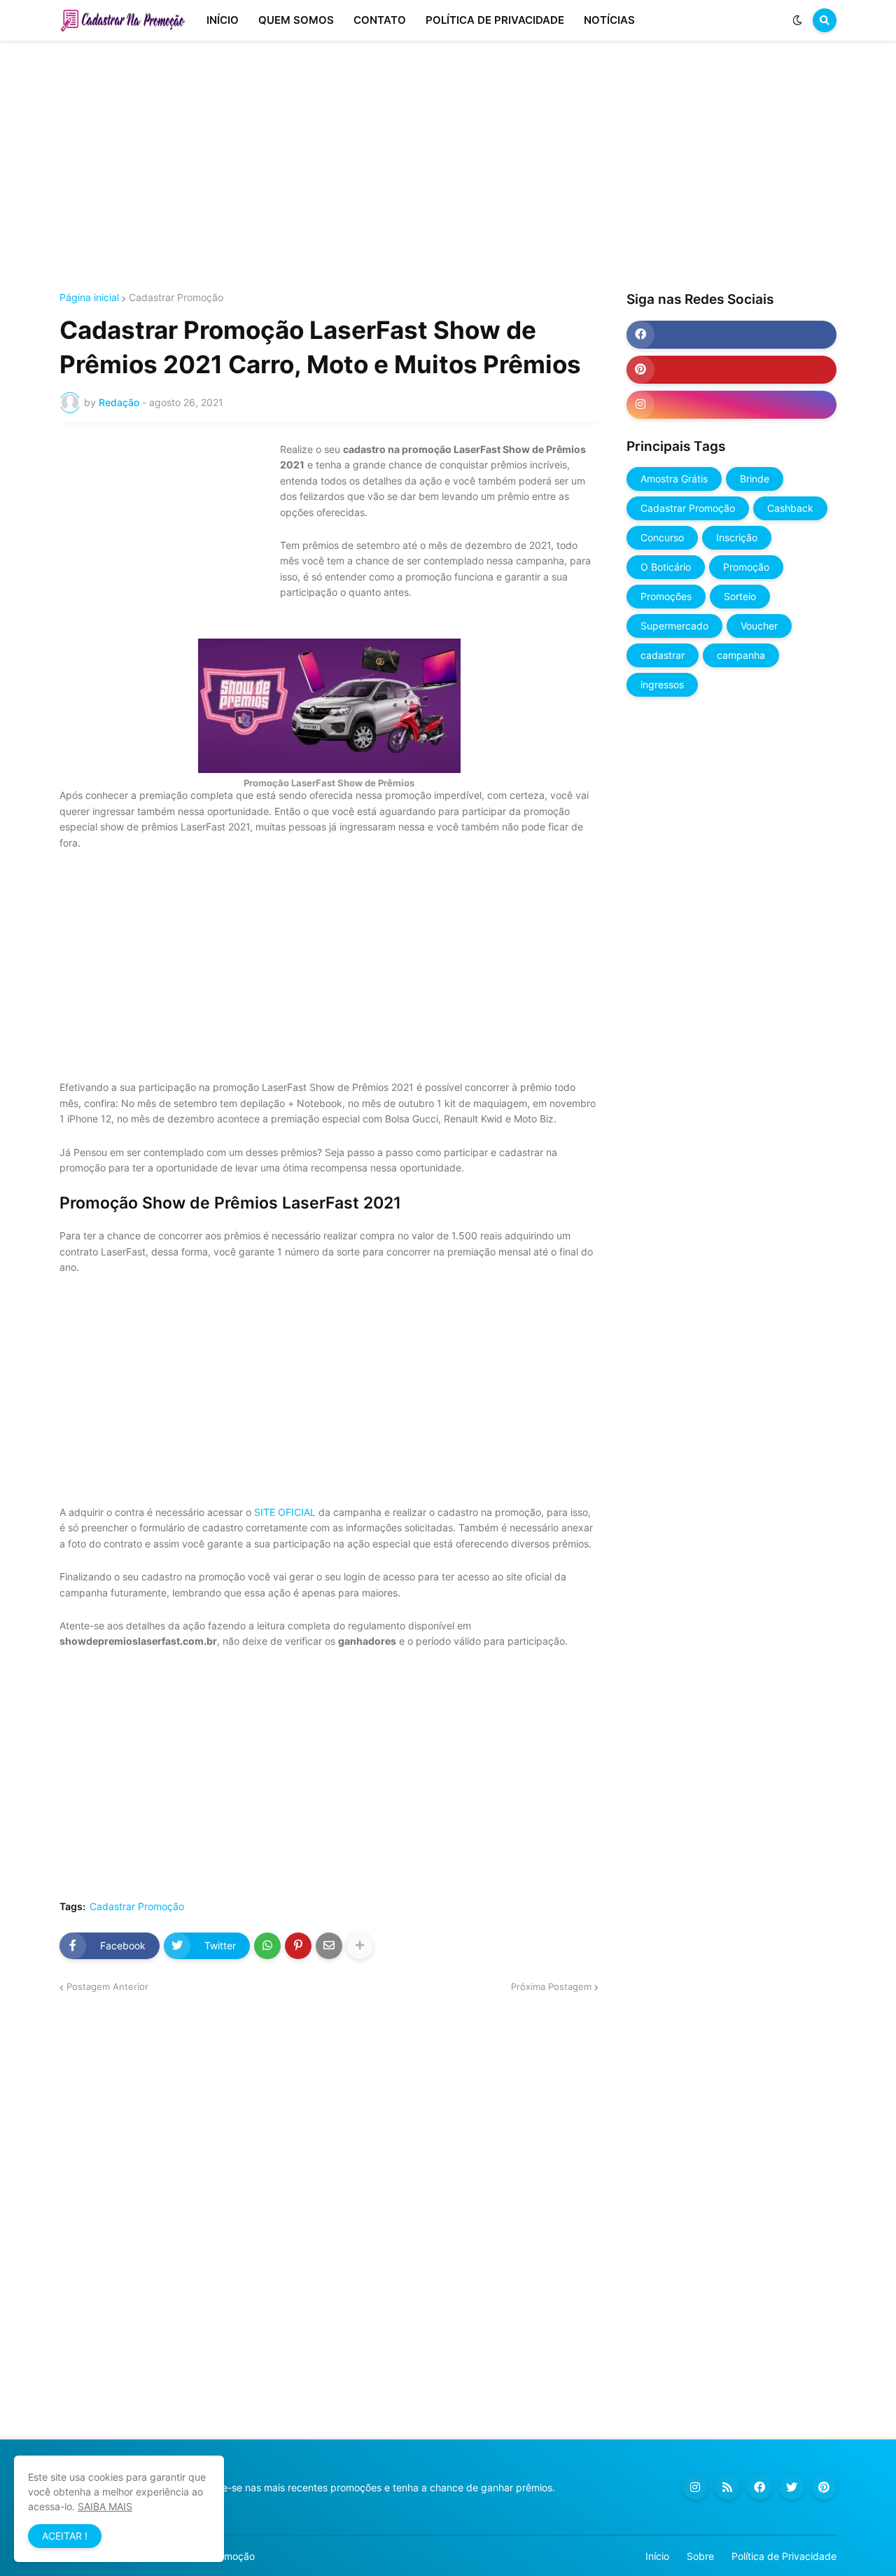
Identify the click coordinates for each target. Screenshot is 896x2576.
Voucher (759, 626)
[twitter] (792, 2487)
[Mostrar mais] (360, 1946)
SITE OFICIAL (285, 1512)
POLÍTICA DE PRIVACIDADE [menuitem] (495, 20)
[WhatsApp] (267, 1946)
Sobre (700, 2556)
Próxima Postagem (551, 1986)
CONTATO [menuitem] (380, 20)
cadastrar (663, 655)
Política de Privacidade (784, 2556)
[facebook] (731, 335)
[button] (797, 20)
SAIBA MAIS (105, 2506)
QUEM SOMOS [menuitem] (296, 20)
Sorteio (740, 596)
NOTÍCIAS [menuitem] (609, 20)
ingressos (662, 684)
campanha (741, 655)
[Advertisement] (448, 167)
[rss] (727, 2487)
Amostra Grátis (674, 479)
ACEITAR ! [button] (65, 2536)
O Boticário (666, 567)
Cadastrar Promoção (176, 298)
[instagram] (731, 405)
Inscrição (737, 537)
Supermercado (674, 626)
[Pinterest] (298, 1946)
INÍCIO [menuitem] (223, 20)
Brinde (755, 479)
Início (657, 2556)
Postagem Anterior (107, 1986)
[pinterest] (731, 370)
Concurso (662, 537)
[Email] (329, 1946)
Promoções (666, 596)
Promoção (746, 567)
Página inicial (89, 298)
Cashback (790, 508)
